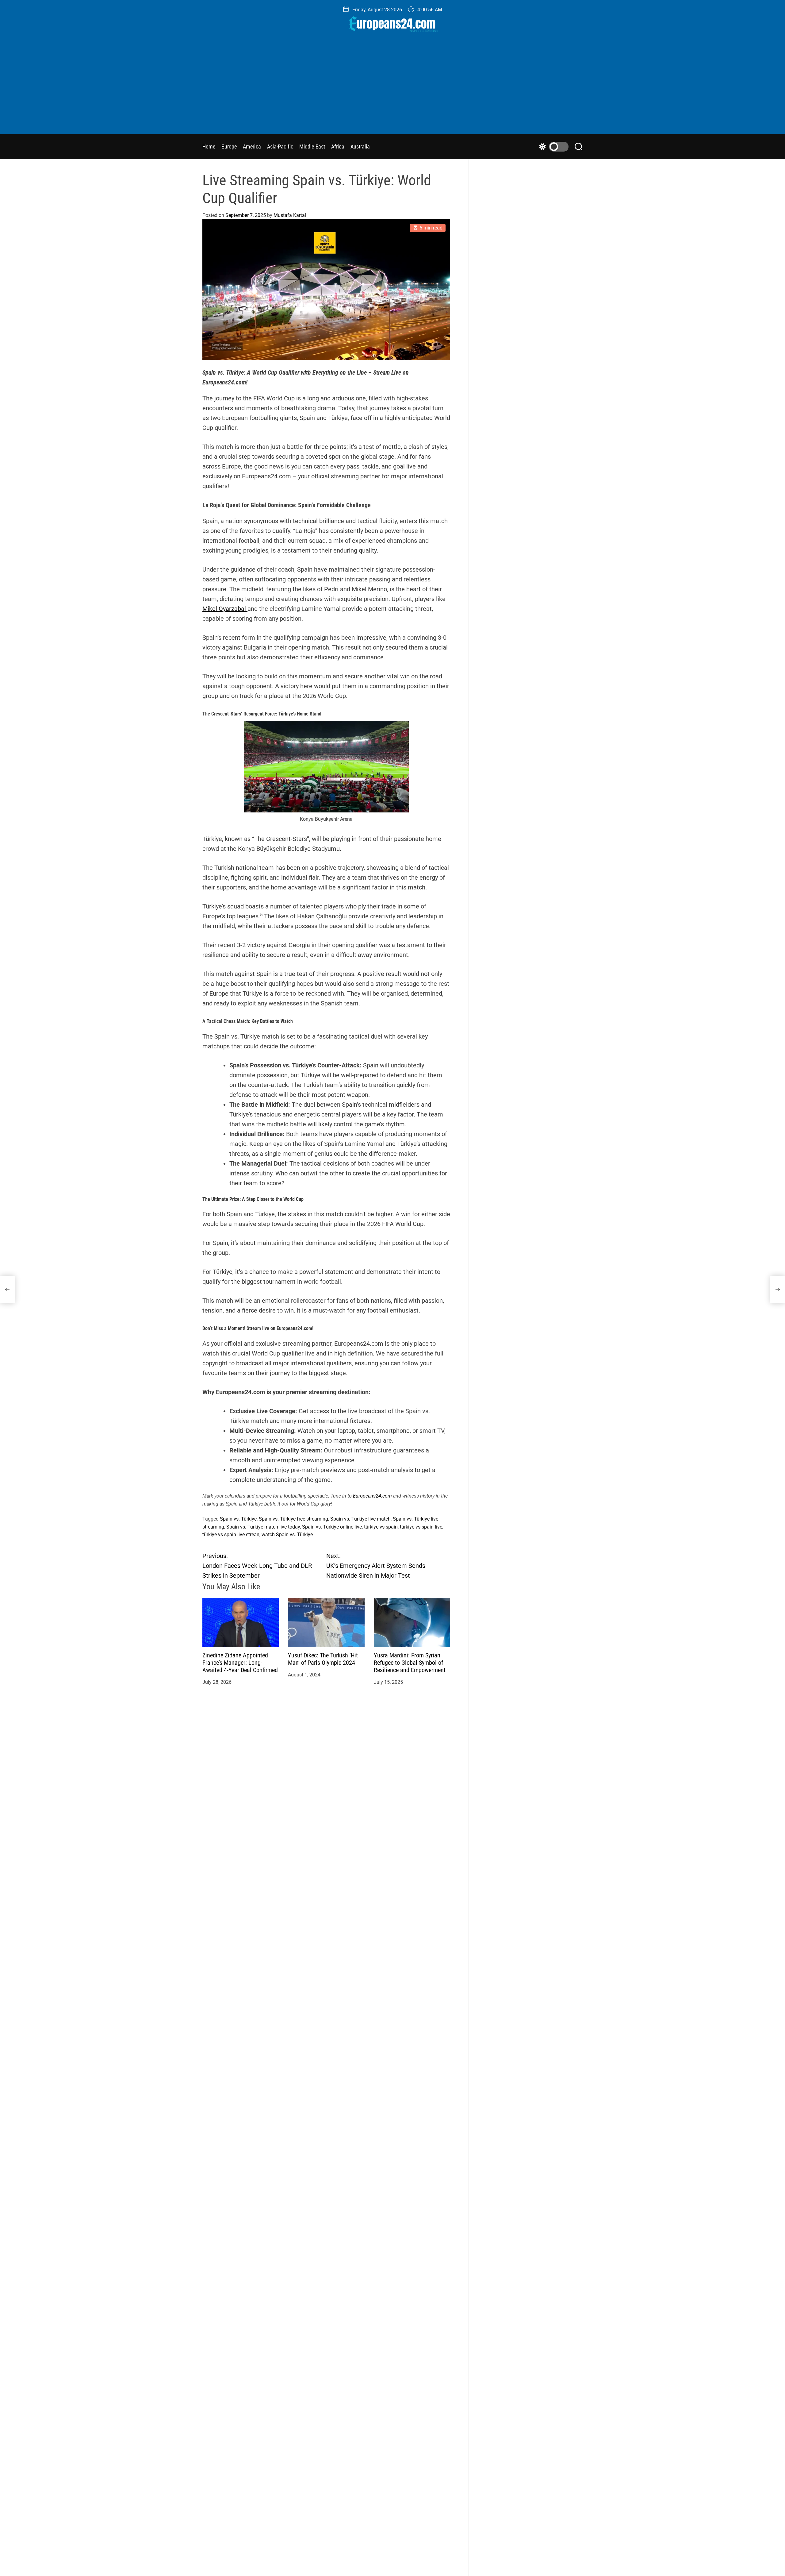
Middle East (312, 147)
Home (209, 147)
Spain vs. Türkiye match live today (263, 1527)
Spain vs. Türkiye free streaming (293, 1519)
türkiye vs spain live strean (231, 1535)
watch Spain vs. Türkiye (287, 1535)
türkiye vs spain (381, 1527)
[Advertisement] (392, 88)
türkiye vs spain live (421, 1527)
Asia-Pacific (280, 147)
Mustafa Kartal (290, 215)
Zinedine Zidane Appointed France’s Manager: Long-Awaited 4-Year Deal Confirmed (240, 1662)
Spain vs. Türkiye (238, 1519)
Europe (229, 147)
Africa (338, 147)
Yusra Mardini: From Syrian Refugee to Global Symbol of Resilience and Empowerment (410, 1662)
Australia (360, 147)
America (252, 147)
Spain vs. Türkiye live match (360, 1519)
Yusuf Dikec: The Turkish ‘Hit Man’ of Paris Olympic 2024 (323, 1659)
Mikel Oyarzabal (225, 609)
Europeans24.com (372, 1496)
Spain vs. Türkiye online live (332, 1527)
